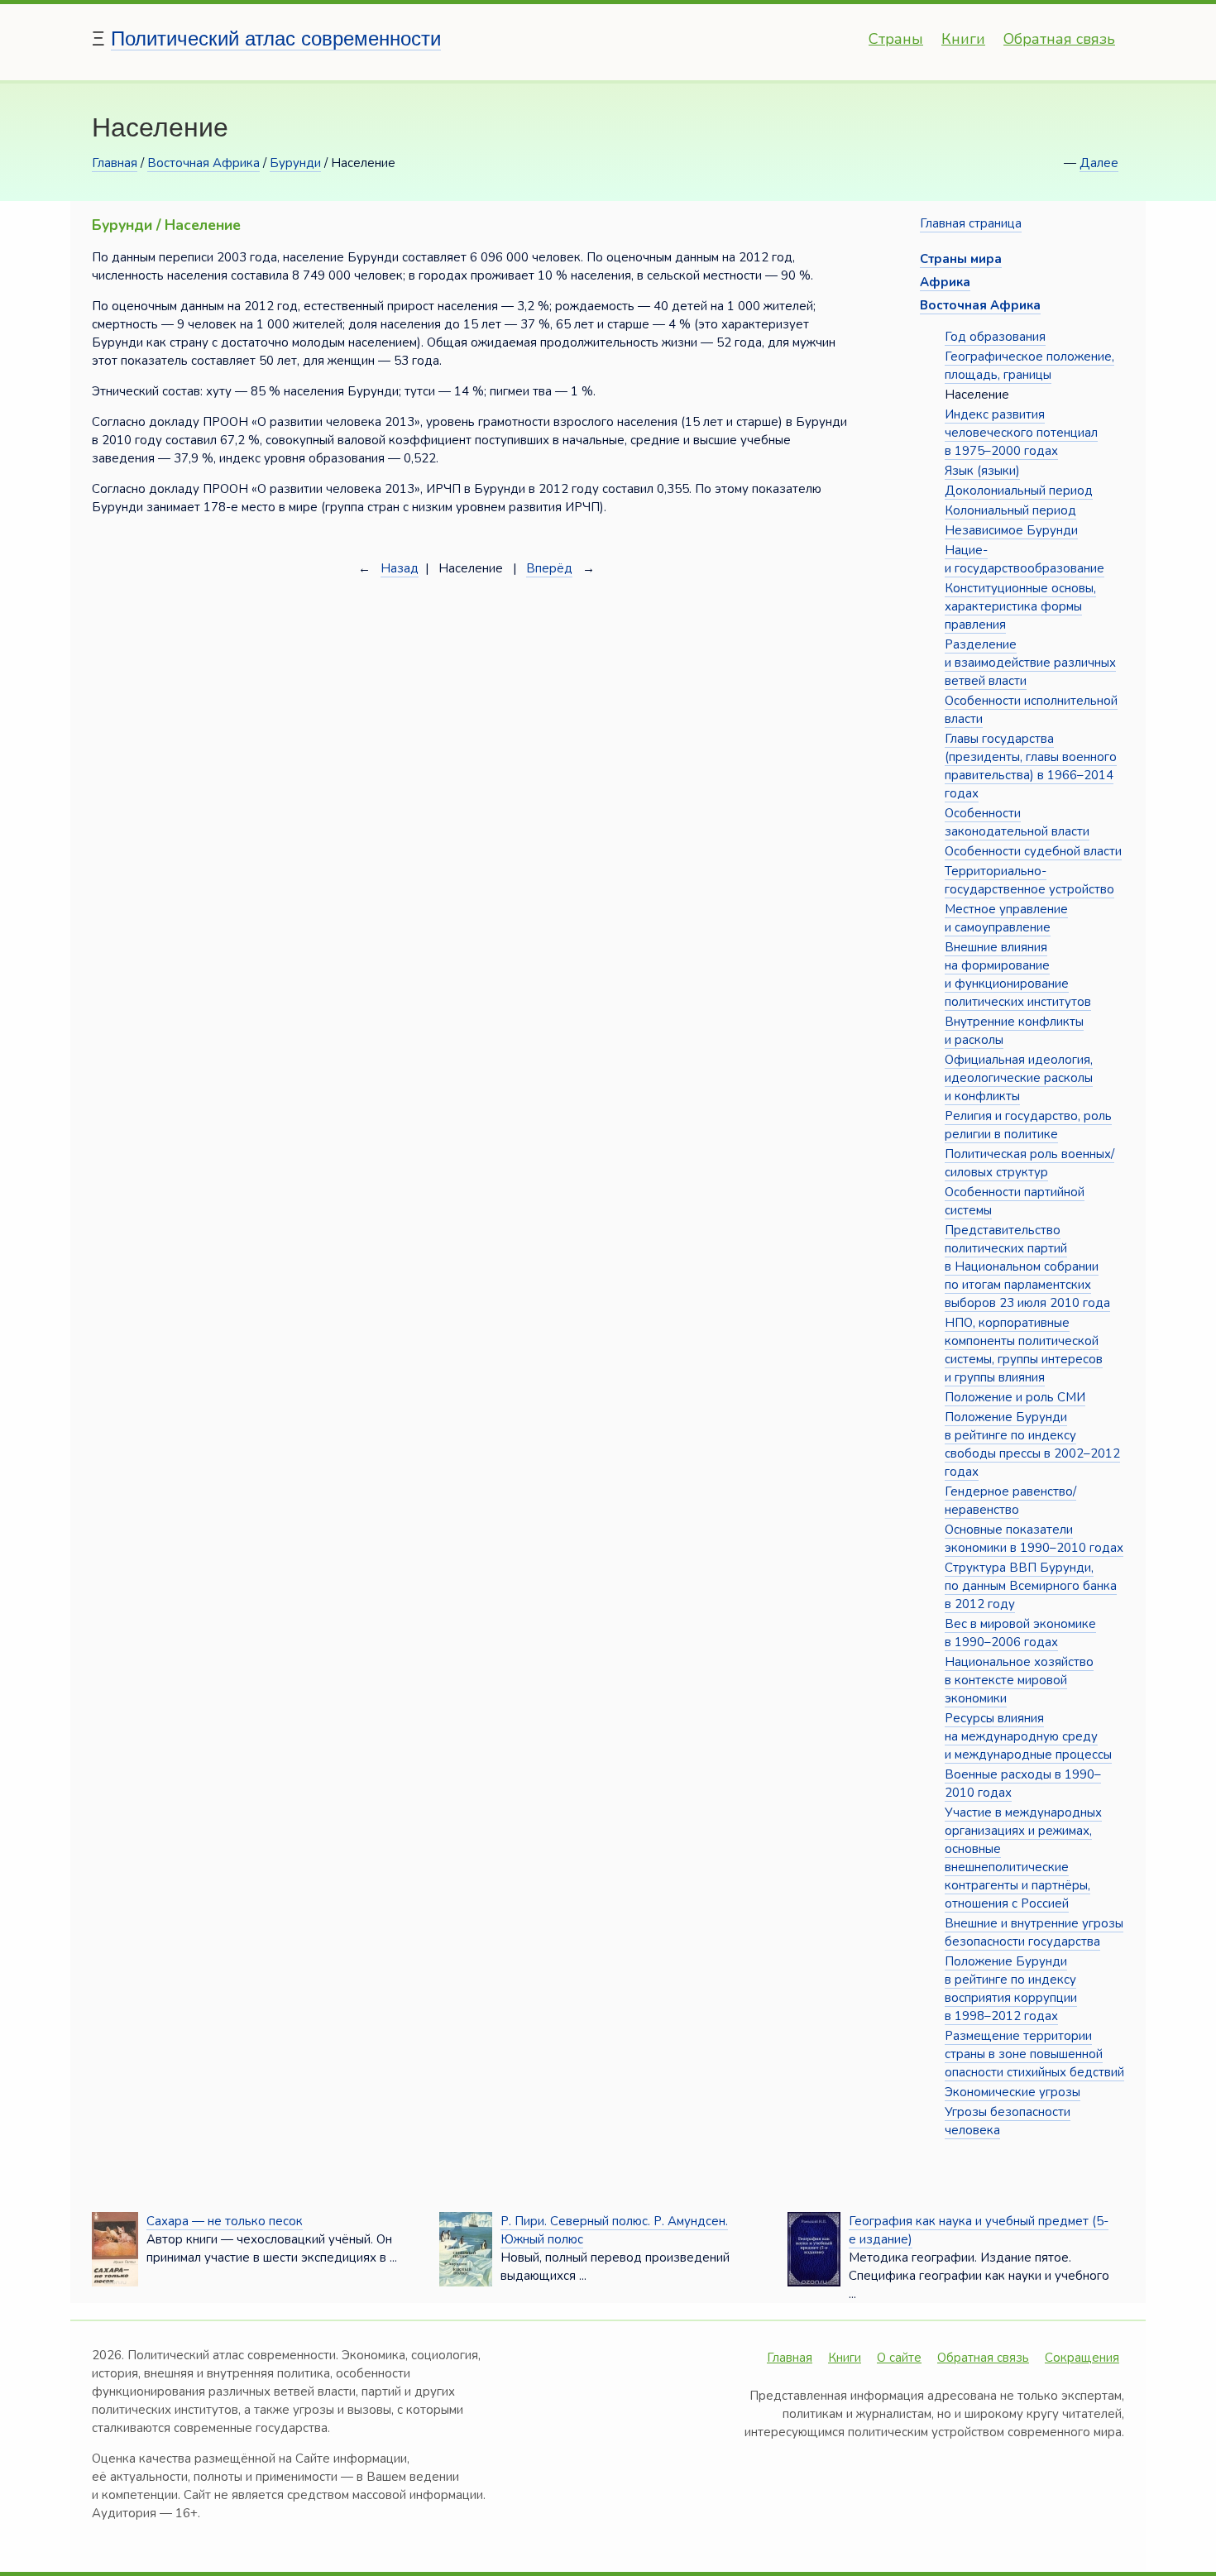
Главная (115, 163)
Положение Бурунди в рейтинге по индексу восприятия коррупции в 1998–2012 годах (1011, 1989)
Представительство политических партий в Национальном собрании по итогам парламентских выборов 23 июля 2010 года (1027, 1266)
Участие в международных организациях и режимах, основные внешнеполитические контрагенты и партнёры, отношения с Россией (1023, 1858)
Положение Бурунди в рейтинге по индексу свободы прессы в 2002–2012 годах (1032, 1444)
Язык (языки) (982, 471)
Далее (1099, 163)
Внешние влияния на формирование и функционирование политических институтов (1018, 974)
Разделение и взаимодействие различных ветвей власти (1030, 663)
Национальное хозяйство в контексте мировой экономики (1019, 1680)
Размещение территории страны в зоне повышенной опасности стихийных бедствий (1034, 2054)
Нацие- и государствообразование (1025, 559)
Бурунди (295, 163)
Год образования (995, 337)
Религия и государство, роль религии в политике (1028, 1125)
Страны (896, 39)
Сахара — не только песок (225, 2221)
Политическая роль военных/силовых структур (1029, 1163)
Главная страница (971, 223)
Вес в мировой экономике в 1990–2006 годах (1020, 1633)
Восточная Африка (203, 163)
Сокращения (1082, 2358)
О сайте (899, 2358)
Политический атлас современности (276, 38)
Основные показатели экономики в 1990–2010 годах (1034, 1539)
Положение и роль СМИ (1015, 1397)
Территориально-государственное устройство (1029, 880)
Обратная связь (1059, 39)
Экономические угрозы (1013, 2092)
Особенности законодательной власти (1017, 822)
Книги (963, 39)
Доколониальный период (1019, 491)
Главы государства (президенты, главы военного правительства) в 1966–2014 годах (1031, 766)
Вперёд (549, 568)
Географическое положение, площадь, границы (1029, 366)
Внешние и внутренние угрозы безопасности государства (1034, 1932)
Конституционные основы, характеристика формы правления (1020, 606)
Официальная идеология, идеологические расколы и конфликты (1019, 1078)
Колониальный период (1010, 510)
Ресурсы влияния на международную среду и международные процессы (1028, 1736)
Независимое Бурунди (1011, 530)
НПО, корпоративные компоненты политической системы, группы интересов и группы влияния (1024, 1350)
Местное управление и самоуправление (1006, 918)
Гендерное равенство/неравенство (1010, 1501)
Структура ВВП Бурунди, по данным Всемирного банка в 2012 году (1031, 1586)
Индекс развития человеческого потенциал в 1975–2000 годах (1021, 433)
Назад (400, 568)
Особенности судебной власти (1033, 851)
